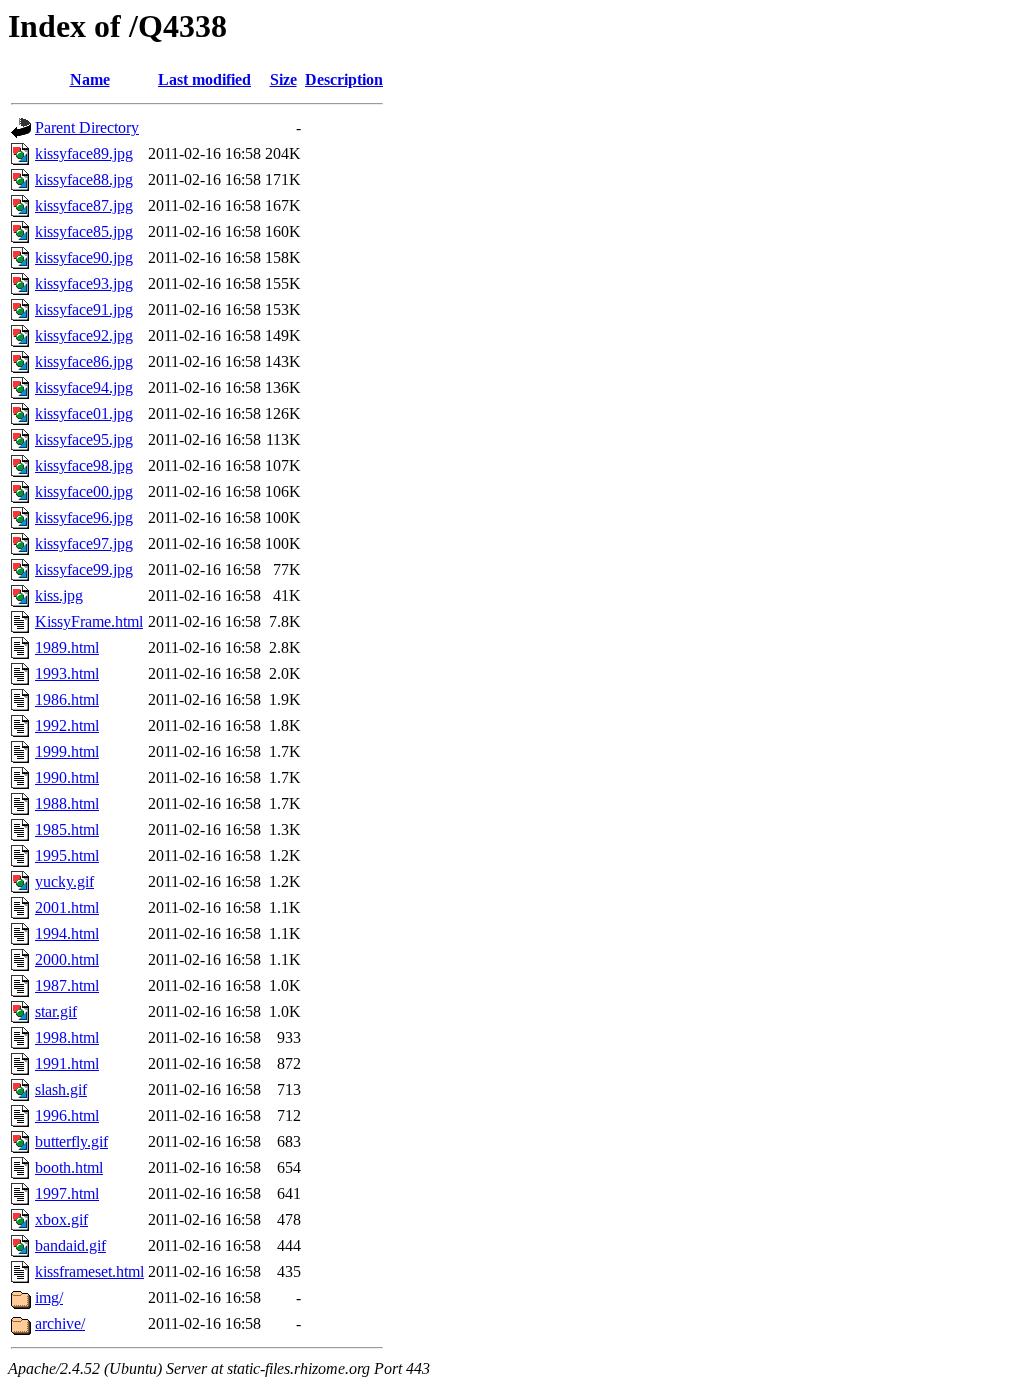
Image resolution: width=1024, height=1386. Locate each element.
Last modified (204, 79)
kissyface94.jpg (84, 387)
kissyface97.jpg (84, 543)
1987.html (67, 985)
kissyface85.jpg (84, 231)
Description (344, 79)
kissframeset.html (89, 1271)
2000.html (67, 959)
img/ (49, 1297)
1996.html (67, 1115)
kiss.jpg (59, 595)
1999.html (67, 751)
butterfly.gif (71, 1141)
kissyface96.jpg (84, 517)
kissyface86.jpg (84, 361)
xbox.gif (61, 1219)
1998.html (67, 1037)
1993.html (67, 673)
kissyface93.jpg (84, 283)
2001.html (67, 907)
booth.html (69, 1167)
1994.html (67, 933)
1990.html (67, 777)
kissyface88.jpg (84, 179)
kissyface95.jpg (84, 439)
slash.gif (61, 1089)
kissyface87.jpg (84, 205)
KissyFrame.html (89, 621)
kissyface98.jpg (84, 465)
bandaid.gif (70, 1245)
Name (90, 79)
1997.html (67, 1193)
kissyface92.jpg (84, 335)
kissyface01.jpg (84, 413)
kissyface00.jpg (84, 491)
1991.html (67, 1063)
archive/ (60, 1323)
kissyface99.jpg (84, 569)
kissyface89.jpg (84, 153)
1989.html (67, 647)
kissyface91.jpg (84, 309)
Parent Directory (87, 127)
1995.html (67, 855)
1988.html (67, 803)
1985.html (67, 829)
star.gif (56, 1011)
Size (283, 79)
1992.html (67, 725)
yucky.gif (64, 881)
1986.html (67, 699)
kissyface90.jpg (84, 257)
